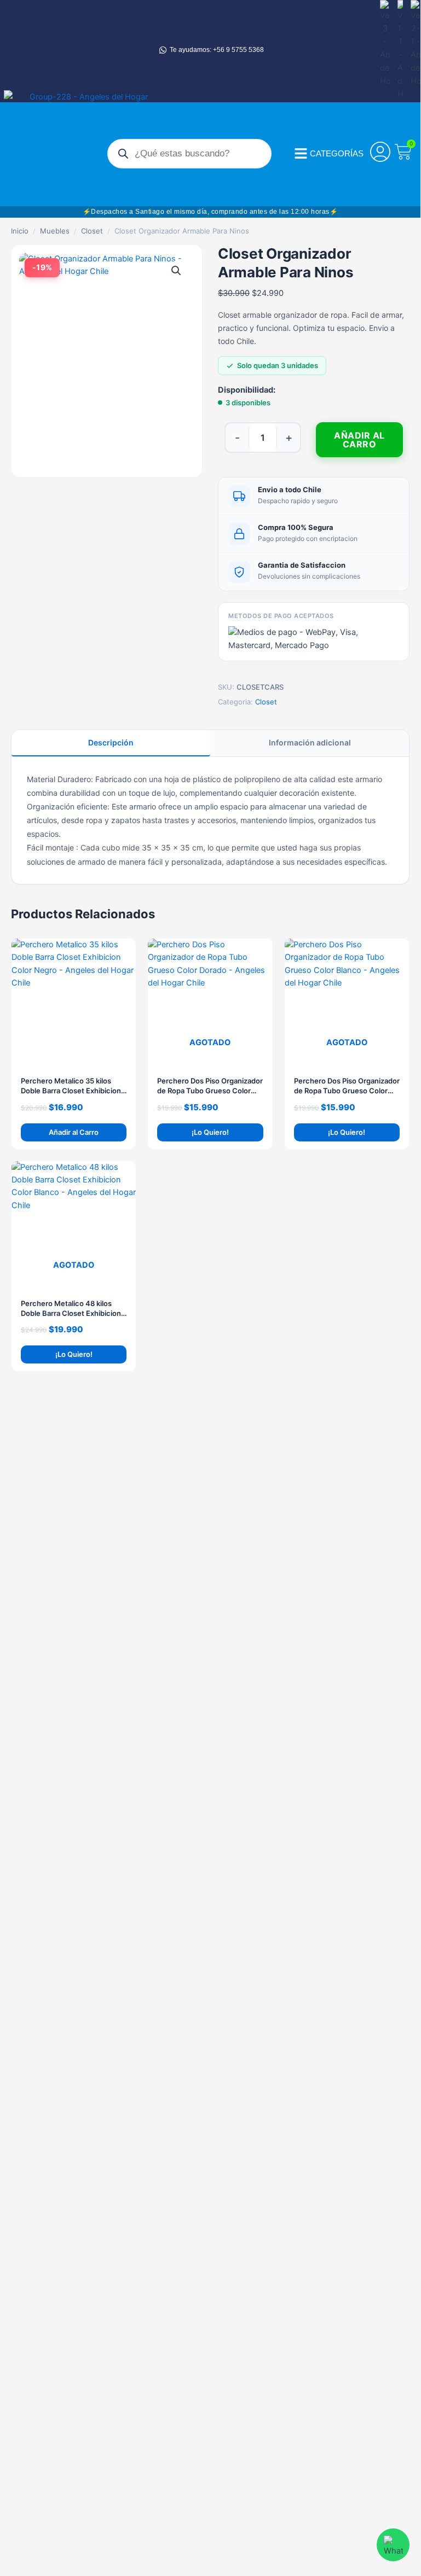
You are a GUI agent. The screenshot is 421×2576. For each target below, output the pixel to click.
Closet (92, 231)
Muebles (55, 231)
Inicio (20, 231)
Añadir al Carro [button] (74, 1132)
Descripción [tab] (111, 742)
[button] (176, 271)
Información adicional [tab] (310, 742)
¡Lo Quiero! (210, 1132)
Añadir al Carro (359, 440)
